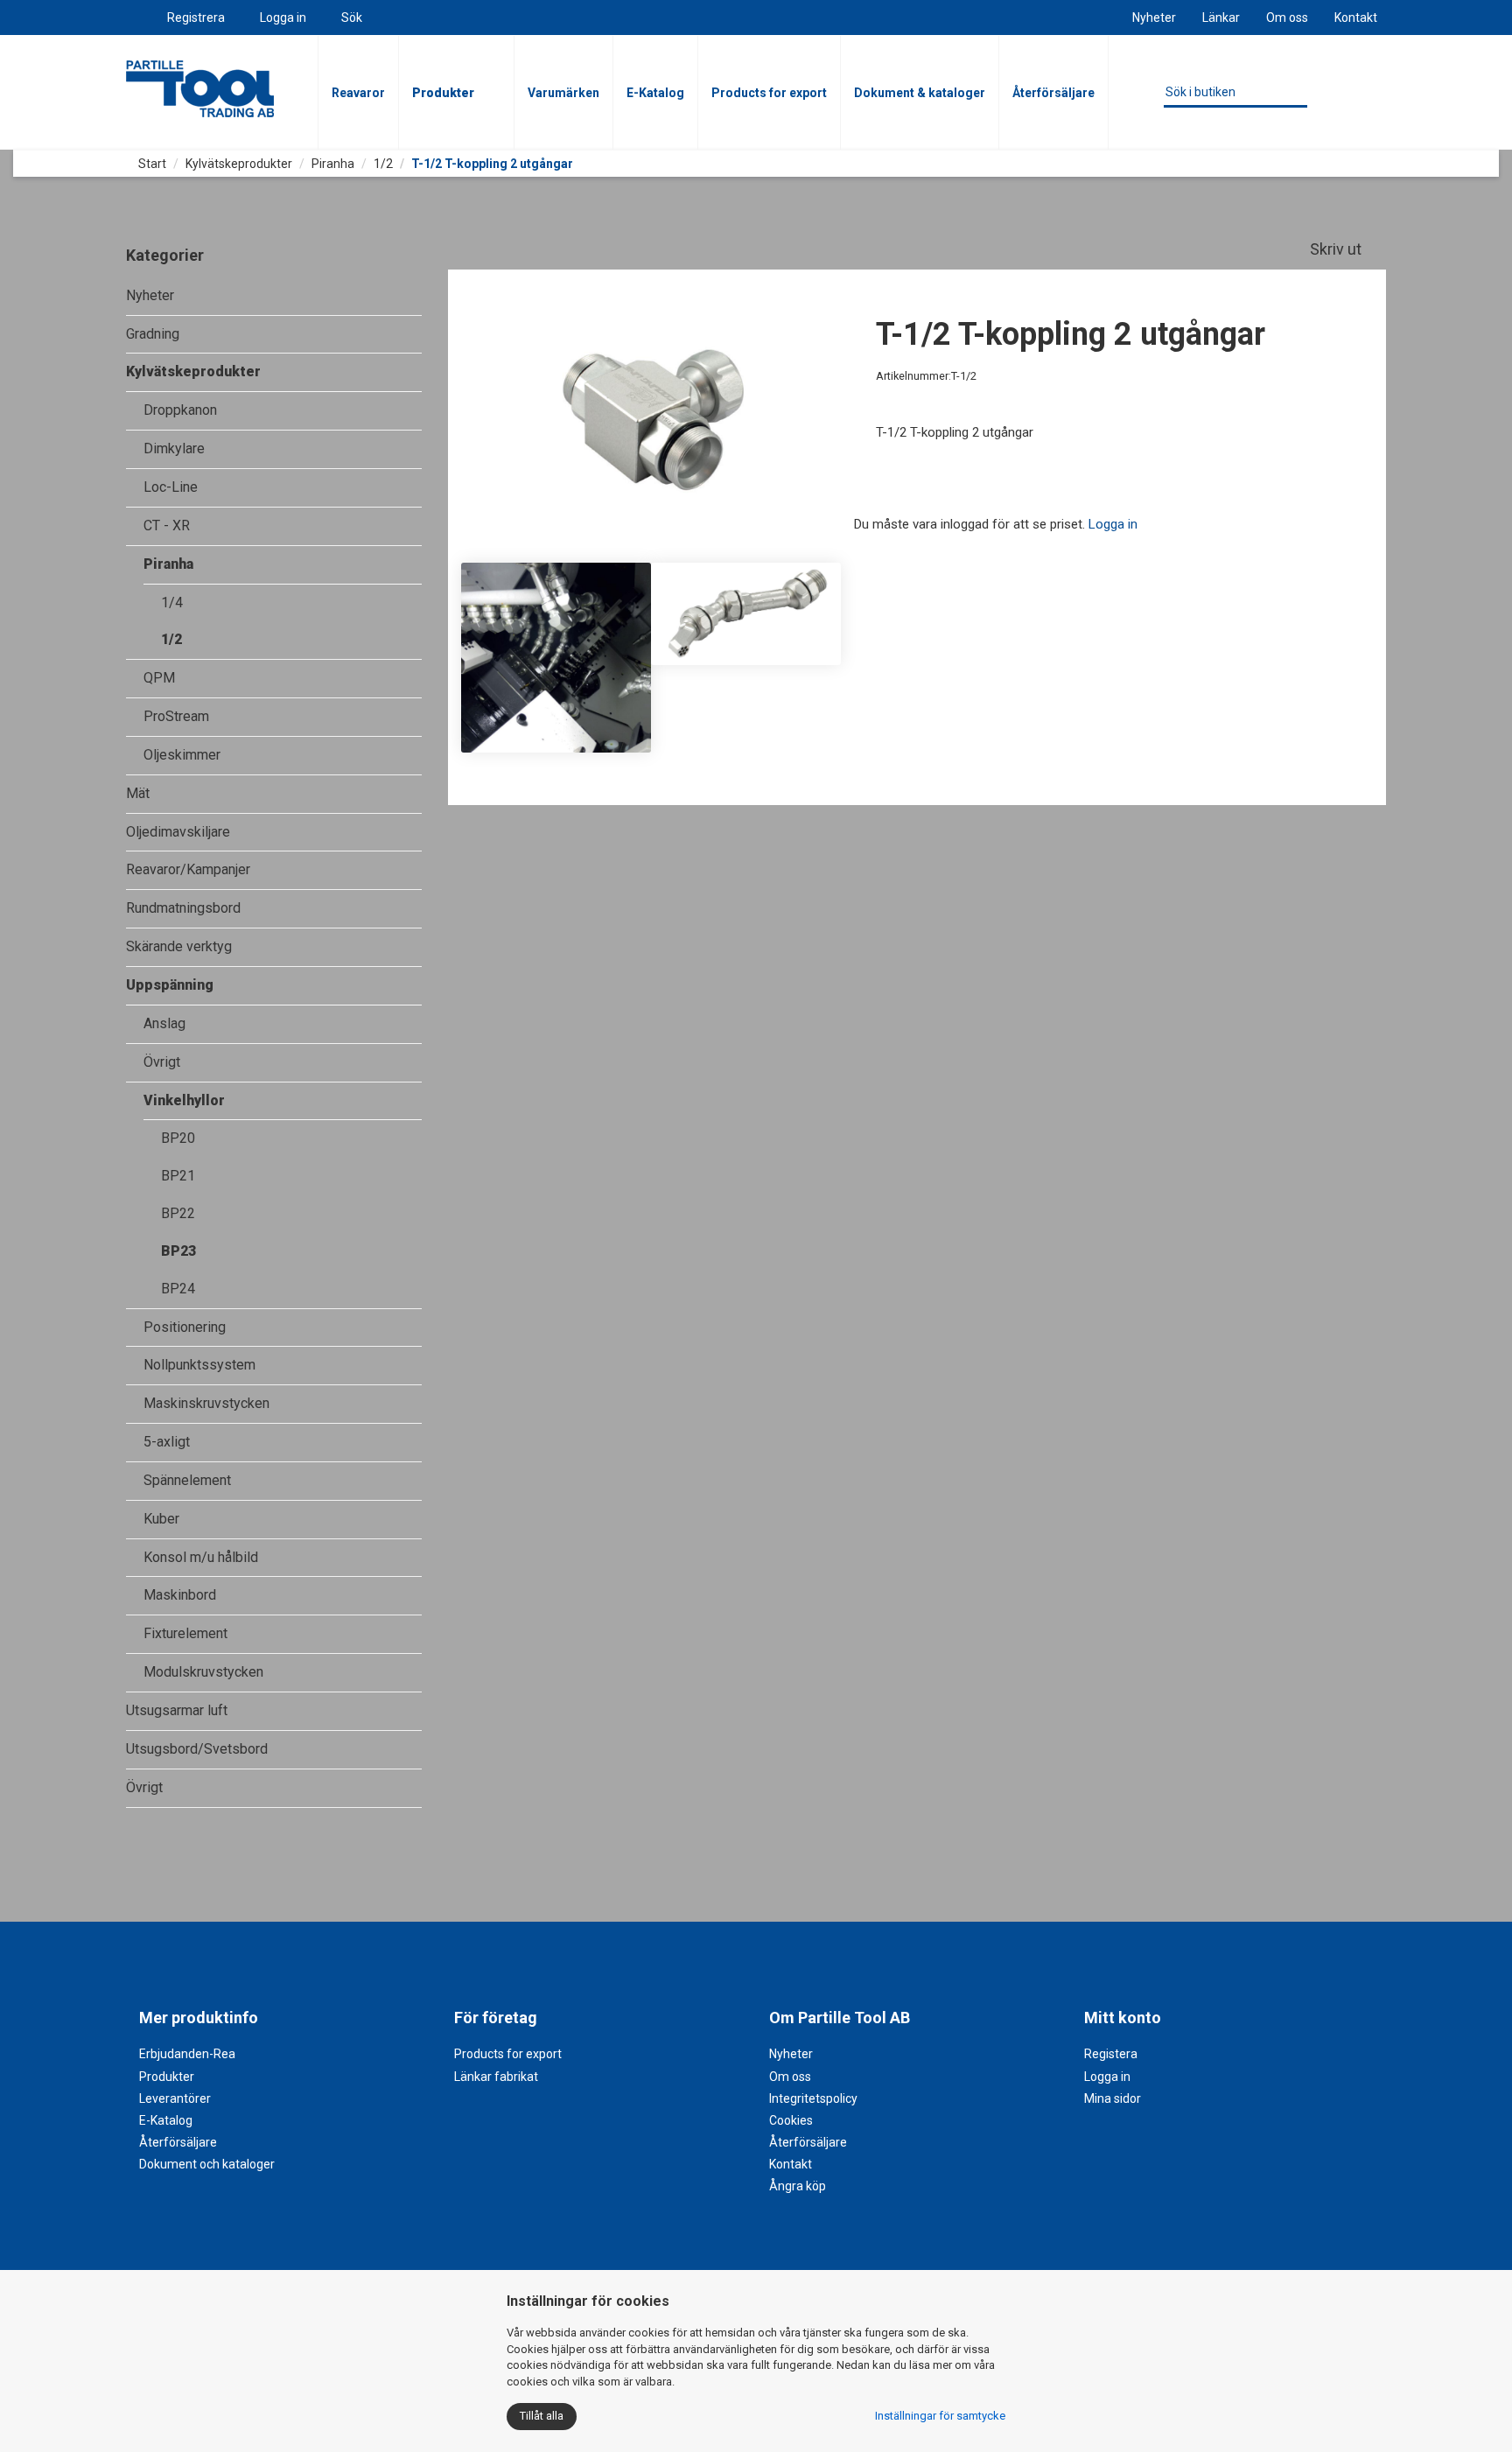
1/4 (172, 602)
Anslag (164, 1023)
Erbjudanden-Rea (187, 2054)
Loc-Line (171, 487)
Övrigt (162, 1062)
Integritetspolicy (813, 2098)
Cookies (791, 2120)
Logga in (283, 18)
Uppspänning (170, 985)
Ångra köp (798, 2186)
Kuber (161, 1519)
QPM (159, 678)
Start (151, 164)
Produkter (443, 93)
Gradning (153, 334)
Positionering (185, 1327)
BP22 (178, 1213)
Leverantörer (175, 2098)
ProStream (176, 716)
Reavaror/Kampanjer (188, 869)
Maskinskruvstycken (206, 1403)
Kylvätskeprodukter (239, 164)
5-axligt (167, 1442)
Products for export (769, 93)
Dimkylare (174, 448)
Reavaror (358, 93)
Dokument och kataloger (207, 2164)
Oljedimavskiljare (178, 832)
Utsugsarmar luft (177, 1710)
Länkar (1221, 18)
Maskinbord (180, 1595)
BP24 (178, 1289)
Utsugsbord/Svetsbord (197, 1749)
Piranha (333, 164)
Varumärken (563, 93)
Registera (1111, 2054)
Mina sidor (1113, 2098)
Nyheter (1154, 18)
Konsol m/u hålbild (201, 1557)
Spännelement (187, 1480)
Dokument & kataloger (920, 93)
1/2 (383, 164)
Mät (138, 793)
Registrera (196, 18)
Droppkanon (180, 410)
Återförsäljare (1053, 93)
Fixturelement (185, 1633)
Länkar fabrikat (496, 2077)
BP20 (178, 1138)
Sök (352, 18)
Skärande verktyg (179, 946)
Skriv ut (1337, 249)
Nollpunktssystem (199, 1365)
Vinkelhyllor (184, 1100)
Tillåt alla (542, 2416)
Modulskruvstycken (203, 1672)
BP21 (178, 1176)
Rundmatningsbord (183, 908)
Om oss (1287, 18)
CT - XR (167, 525)
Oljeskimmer (182, 755)
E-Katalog (655, 93)
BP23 (178, 1251)
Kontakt (1356, 18)
